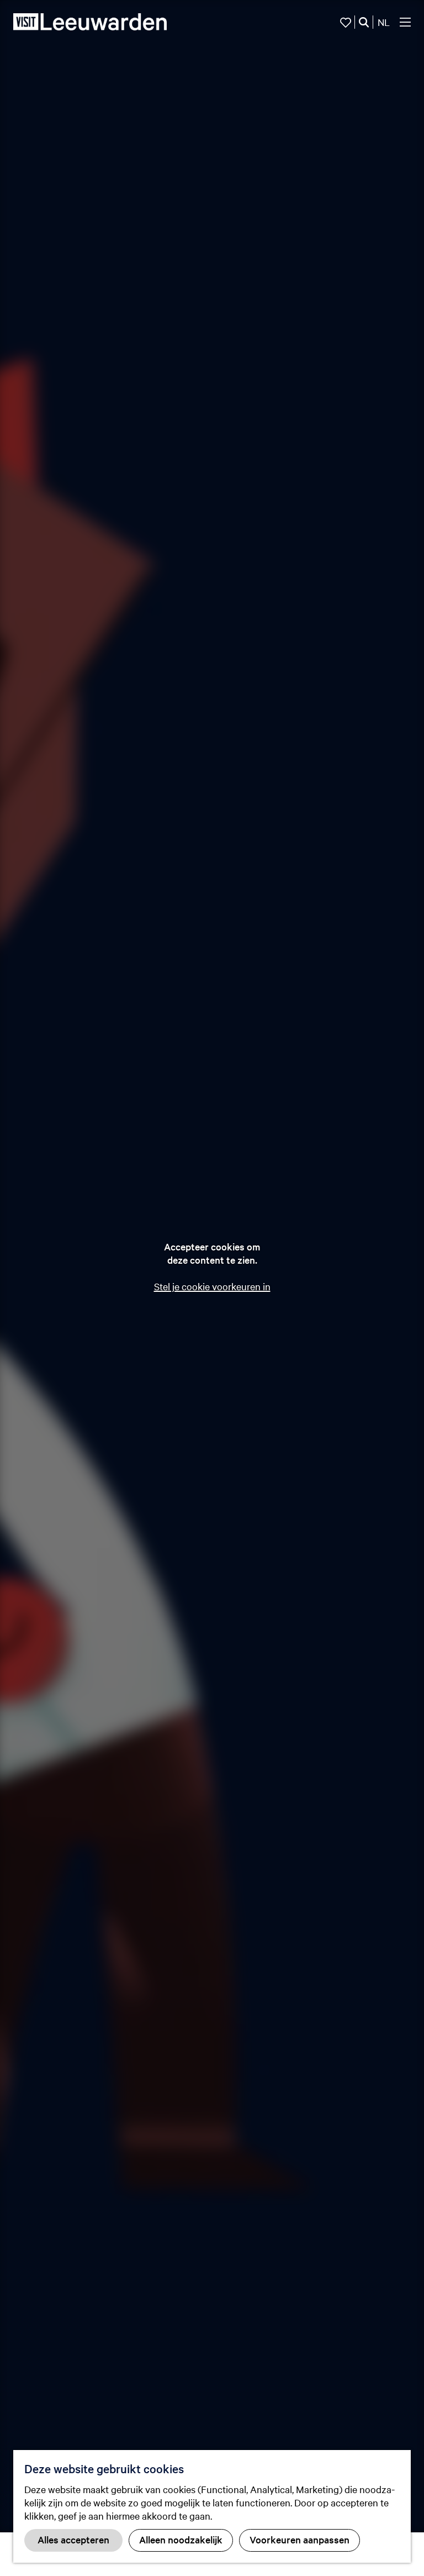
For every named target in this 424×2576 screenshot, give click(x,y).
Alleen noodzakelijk (181, 2539)
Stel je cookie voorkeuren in (212, 1286)
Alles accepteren (73, 2539)
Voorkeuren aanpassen (300, 2539)
